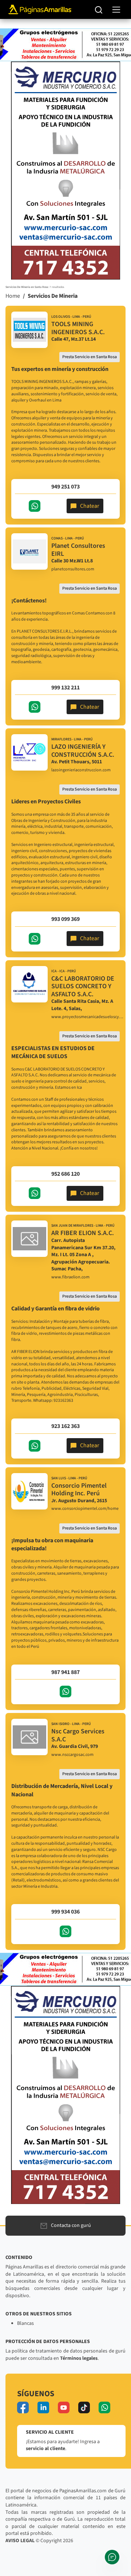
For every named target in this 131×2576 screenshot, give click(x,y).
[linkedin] (43, 2407)
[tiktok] (84, 2407)
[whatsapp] (104, 2407)
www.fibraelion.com (70, 1277)
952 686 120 (65, 1174)
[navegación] (116, 10)
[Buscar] (99, 9)
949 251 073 (65, 487)
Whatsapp (35, 506)
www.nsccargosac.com (72, 1755)
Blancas (25, 2323)
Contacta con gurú (71, 2225)
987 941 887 (65, 1672)
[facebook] (23, 2407)
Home (13, 296)
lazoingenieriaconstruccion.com (81, 770)
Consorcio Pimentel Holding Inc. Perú (79, 1490)
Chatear (90, 506)
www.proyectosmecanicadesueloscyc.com (88, 1017)
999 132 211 (65, 688)
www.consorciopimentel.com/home (85, 1509)
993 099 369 (65, 919)
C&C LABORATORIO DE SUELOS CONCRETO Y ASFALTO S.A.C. (83, 986)
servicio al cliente (45, 2449)
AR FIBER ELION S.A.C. (83, 1233)
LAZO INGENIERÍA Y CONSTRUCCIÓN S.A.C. (83, 751)
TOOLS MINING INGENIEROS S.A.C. (78, 328)
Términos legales (79, 2358)
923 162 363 (65, 1426)
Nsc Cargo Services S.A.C (78, 1735)
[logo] (29, 330)
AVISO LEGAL (20, 2541)
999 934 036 (65, 1912)
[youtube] (64, 2407)
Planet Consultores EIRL (78, 550)
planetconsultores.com (73, 569)
